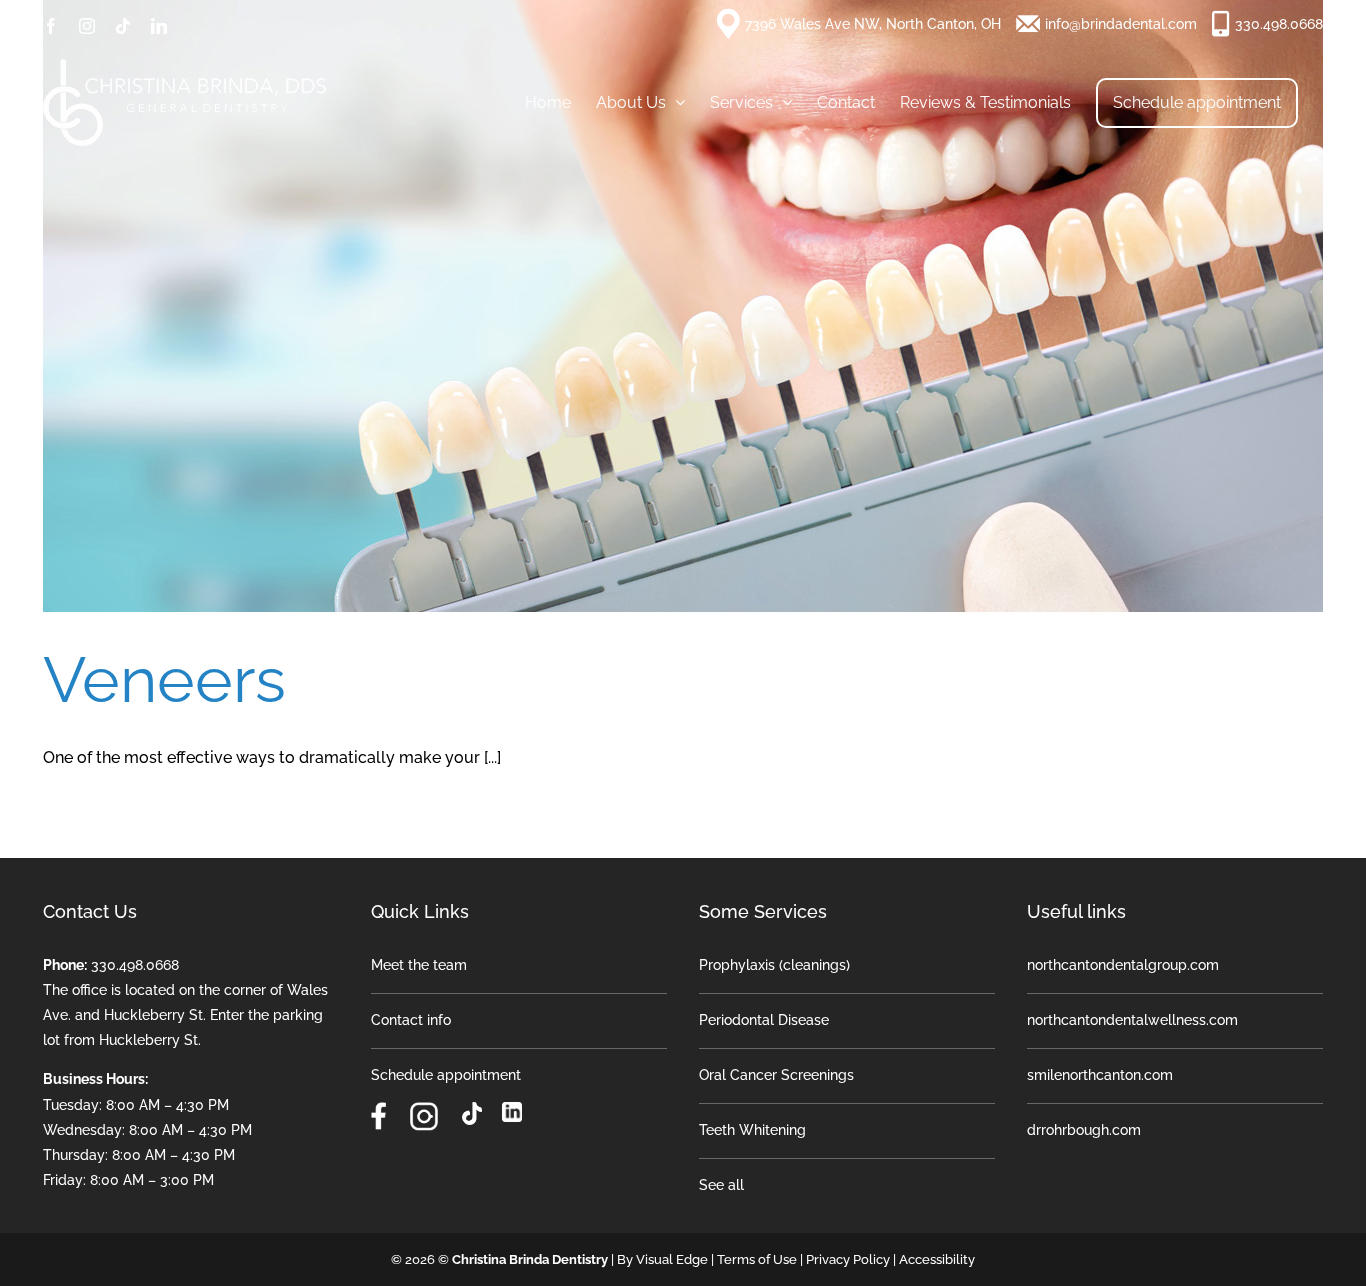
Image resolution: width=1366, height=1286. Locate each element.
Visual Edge (672, 1259)
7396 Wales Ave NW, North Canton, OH (873, 24)
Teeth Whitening (752, 1130)
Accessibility (937, 1259)
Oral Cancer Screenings (776, 1075)
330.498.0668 (1279, 24)
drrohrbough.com (1084, 1130)
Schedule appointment (446, 1075)
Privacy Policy (848, 1259)
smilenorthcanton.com (1100, 1075)
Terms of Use (757, 1259)
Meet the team (419, 965)
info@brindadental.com (1121, 24)
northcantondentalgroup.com (1123, 965)
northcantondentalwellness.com (1132, 1020)
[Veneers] (683, 306)
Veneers (164, 679)
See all (721, 1185)
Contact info (411, 1020)
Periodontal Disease (764, 1020)
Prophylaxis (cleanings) (774, 965)
